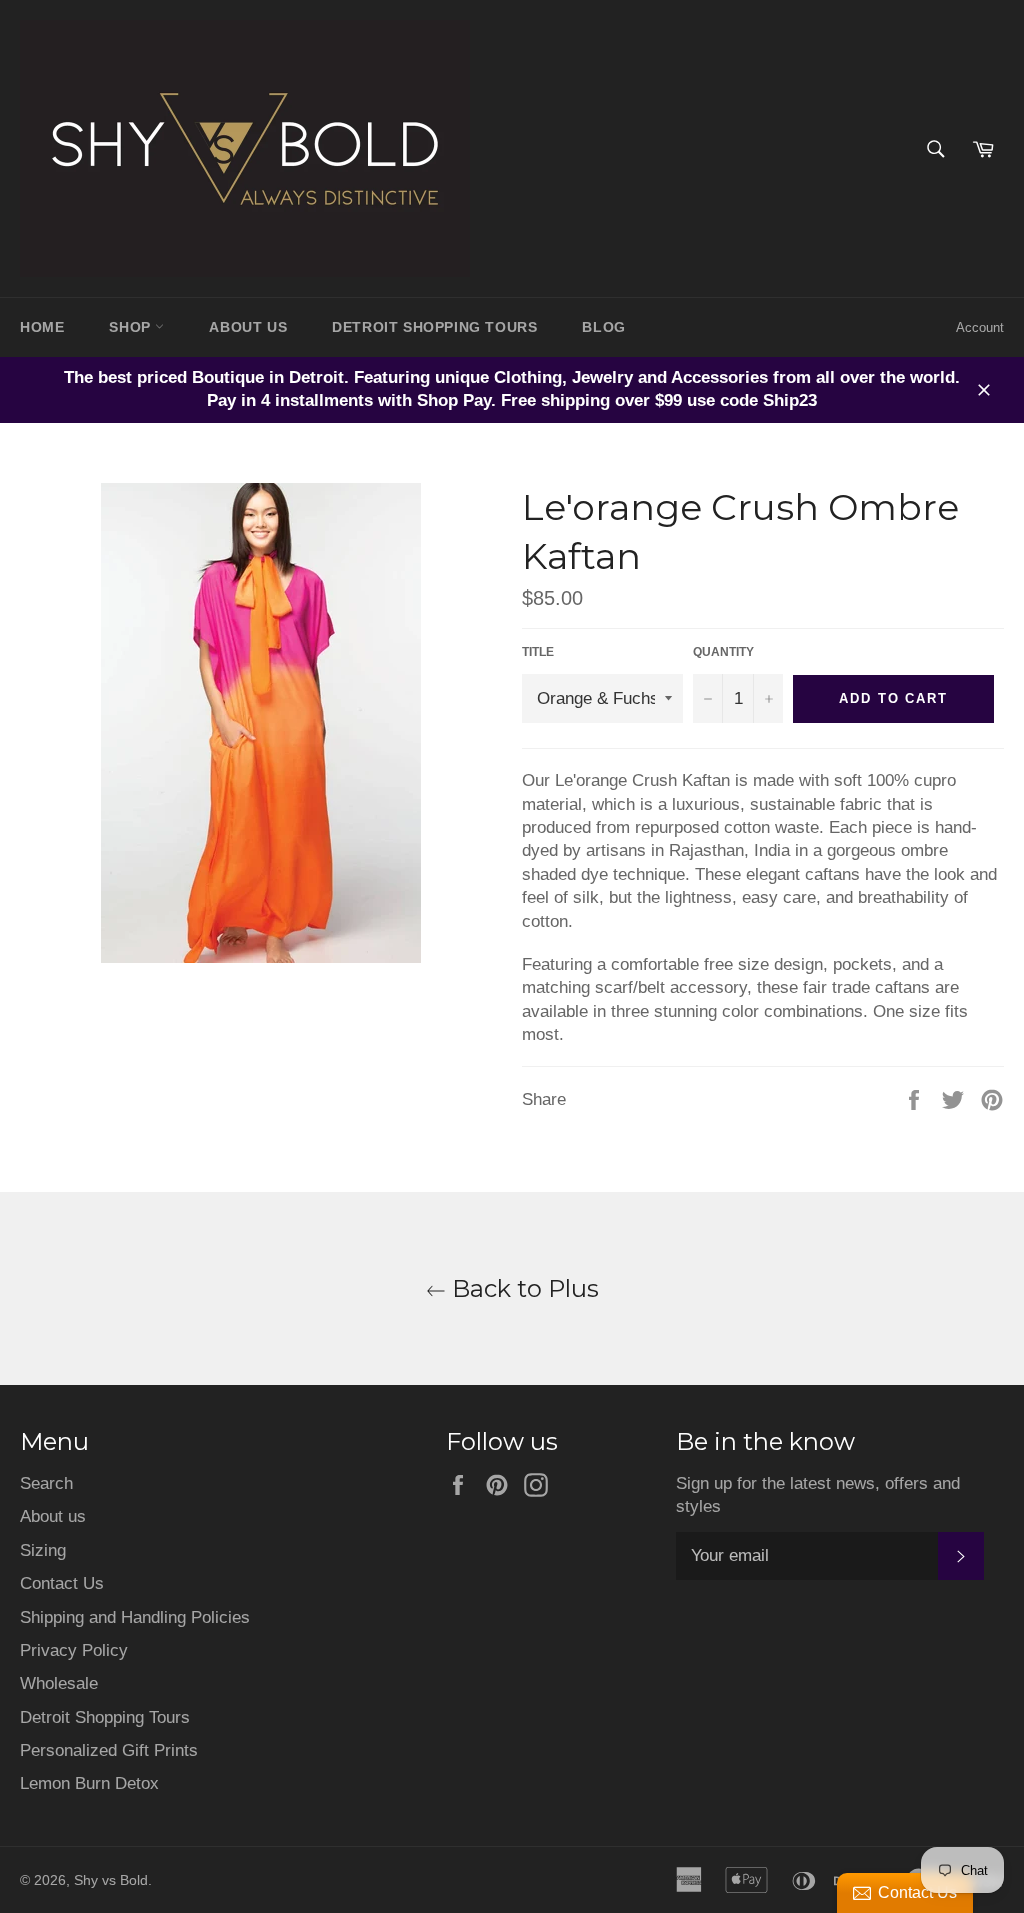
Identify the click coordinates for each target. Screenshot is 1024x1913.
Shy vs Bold (111, 1880)
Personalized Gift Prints (109, 1750)
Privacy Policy (74, 1650)
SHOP (132, 327)
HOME (42, 327)
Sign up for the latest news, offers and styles (818, 1495)
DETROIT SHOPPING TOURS (434, 327)
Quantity (723, 652)
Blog (603, 327)
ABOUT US (248, 327)
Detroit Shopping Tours (105, 1717)
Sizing (43, 1550)
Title (538, 652)
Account (980, 327)
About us (53, 1516)
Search (46, 1483)
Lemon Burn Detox (89, 1783)
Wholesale (59, 1683)
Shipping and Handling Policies (135, 1617)
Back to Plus (522, 1288)
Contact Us (62, 1583)
